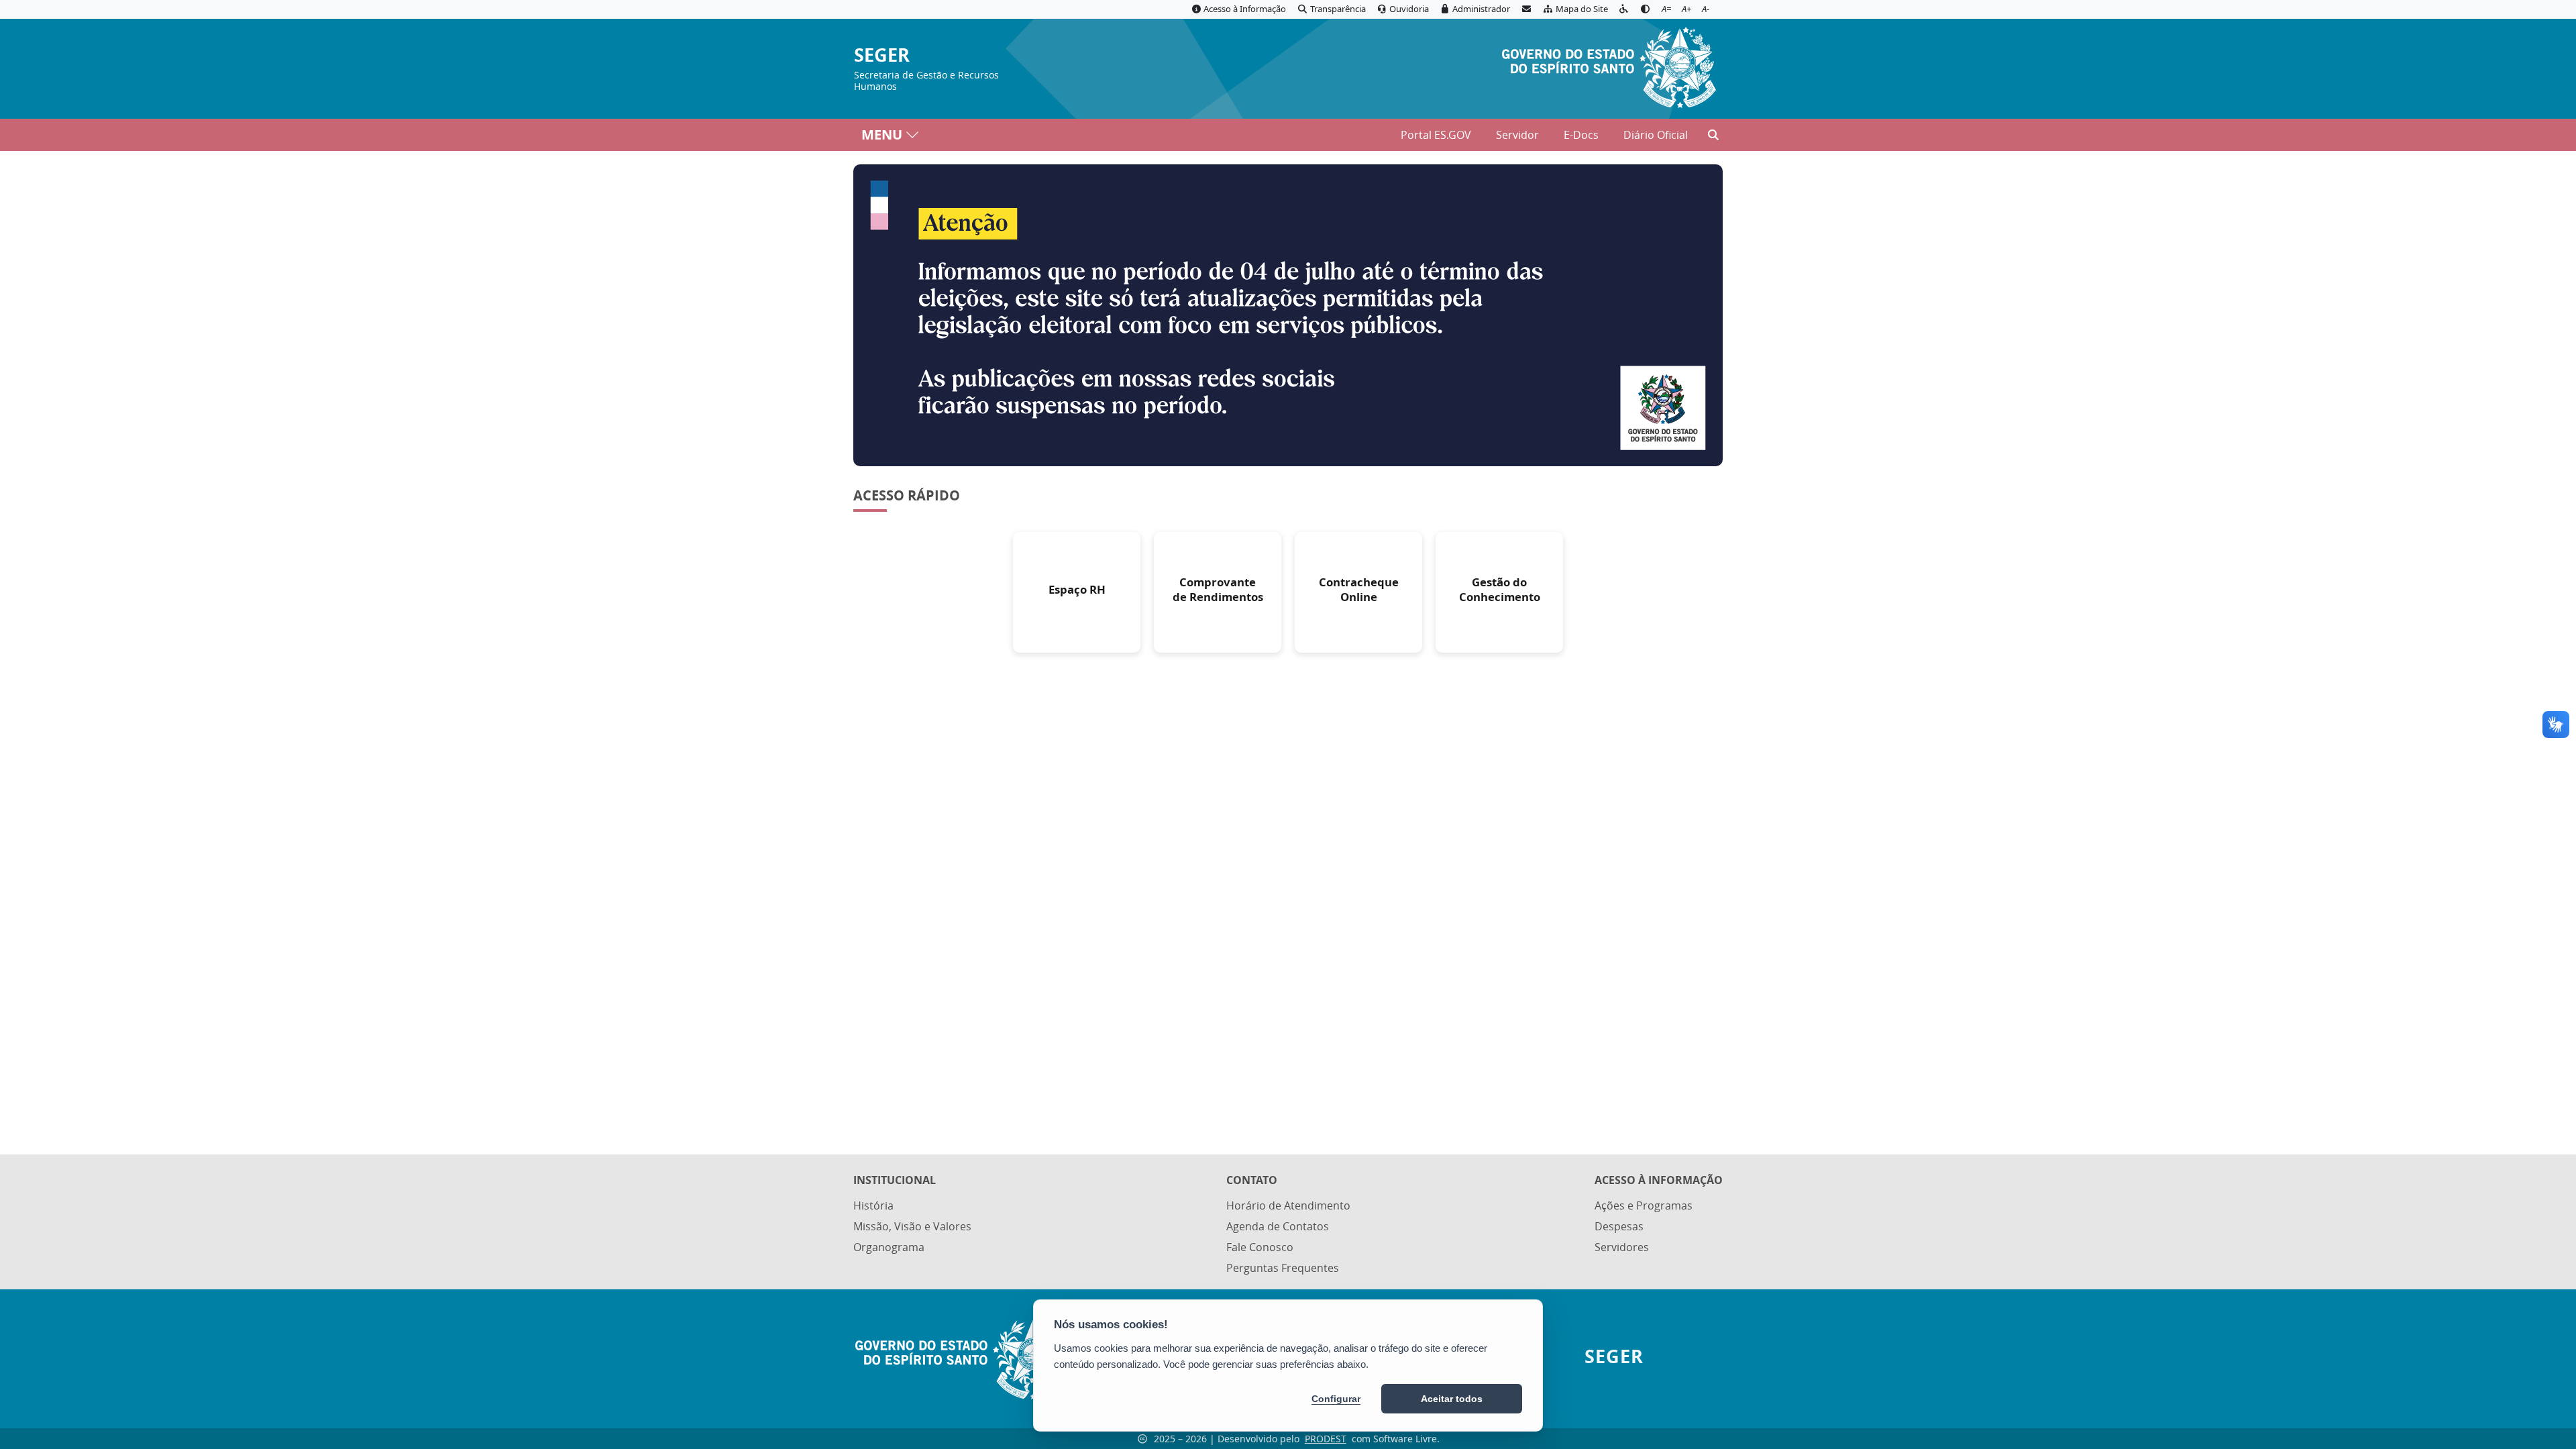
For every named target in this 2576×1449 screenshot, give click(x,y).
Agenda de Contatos (1278, 1226)
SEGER (882, 55)
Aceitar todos (1452, 1399)
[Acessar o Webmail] (1526, 9)
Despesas (1619, 1226)
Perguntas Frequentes (1283, 1268)
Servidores (1622, 1247)
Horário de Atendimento (1288, 1205)
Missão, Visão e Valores (912, 1226)
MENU (882, 135)
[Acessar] (1288, 315)
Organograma (889, 1247)
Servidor (1517, 135)
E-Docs (1581, 135)
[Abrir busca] (1713, 135)
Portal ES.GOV (1436, 135)
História (873, 1205)
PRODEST (1326, 1439)
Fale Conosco (1260, 1247)
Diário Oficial (1656, 135)
